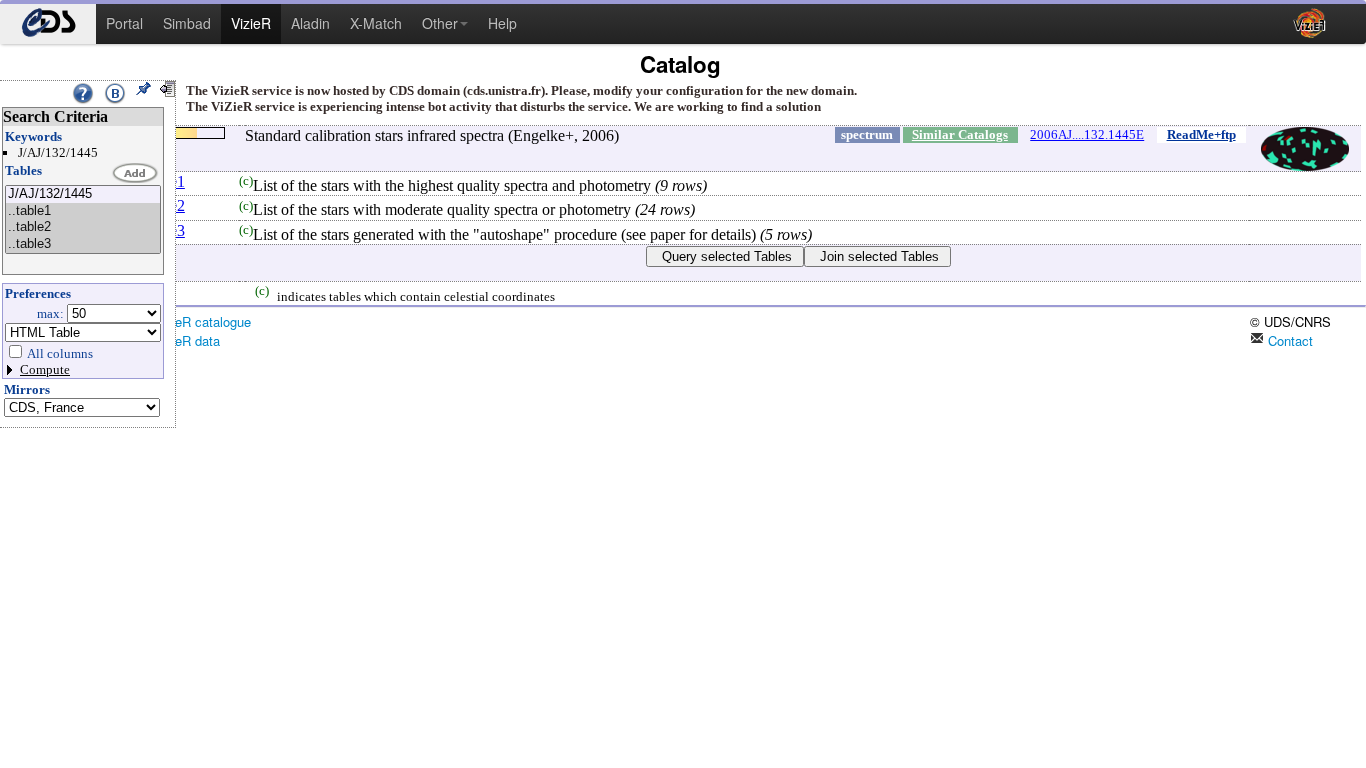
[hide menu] (167, 89)
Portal (124, 23)
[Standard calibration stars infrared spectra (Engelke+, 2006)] (83, 194)
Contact (1288, 340)
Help (502, 23)
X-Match (376, 23)
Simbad (187, 23)
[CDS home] (48, 24)
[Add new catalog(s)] (136, 174)
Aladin (310, 23)
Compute (45, 369)
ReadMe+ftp (1201, 134)
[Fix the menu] (143, 89)
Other (440, 23)
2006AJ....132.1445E (1087, 134)
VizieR (251, 23)
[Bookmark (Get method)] (115, 93)
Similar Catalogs (960, 134)
